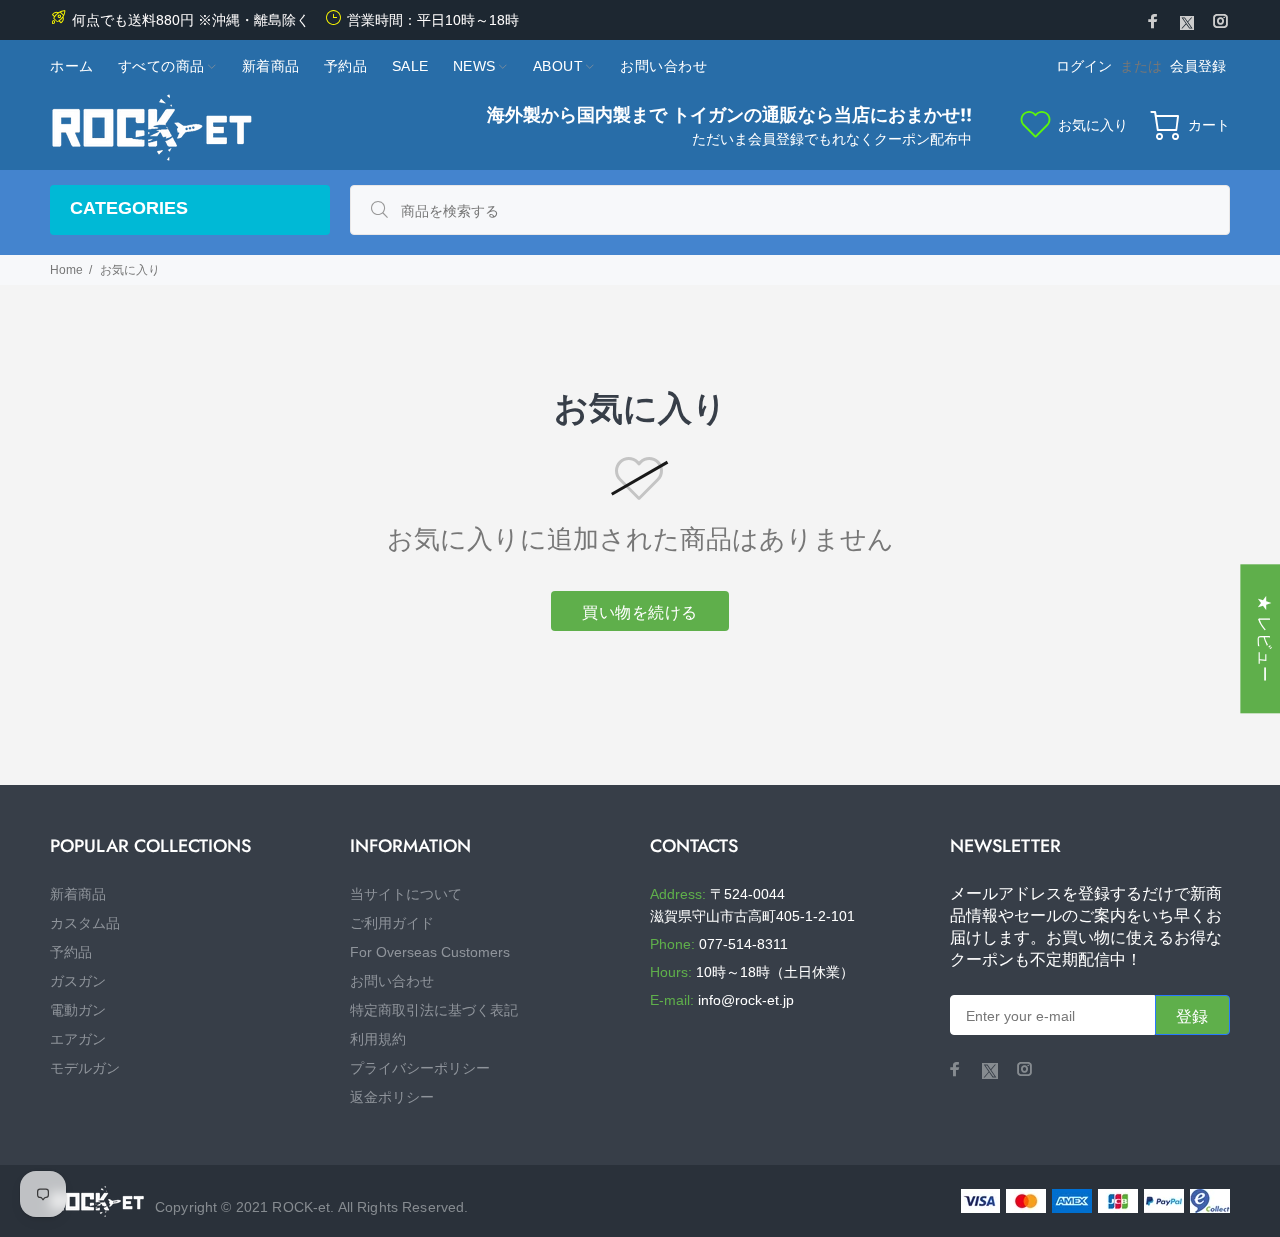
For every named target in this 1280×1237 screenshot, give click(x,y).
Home (66, 270)
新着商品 (78, 894)
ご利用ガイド (392, 923)
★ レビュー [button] (1264, 638)
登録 (1192, 1016)
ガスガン (78, 981)
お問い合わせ (392, 981)
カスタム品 (85, 923)
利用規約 (378, 1039)
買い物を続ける (640, 612)
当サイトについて (406, 894)
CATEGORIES (129, 208)
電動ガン (78, 1010)
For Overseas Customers (430, 952)
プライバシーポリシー (420, 1068)
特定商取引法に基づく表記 (434, 1010)
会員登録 (1198, 66)
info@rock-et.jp (746, 1000)
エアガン (78, 1039)
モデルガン (85, 1068)
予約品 (71, 952)
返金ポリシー (392, 1097)
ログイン (1084, 66)
